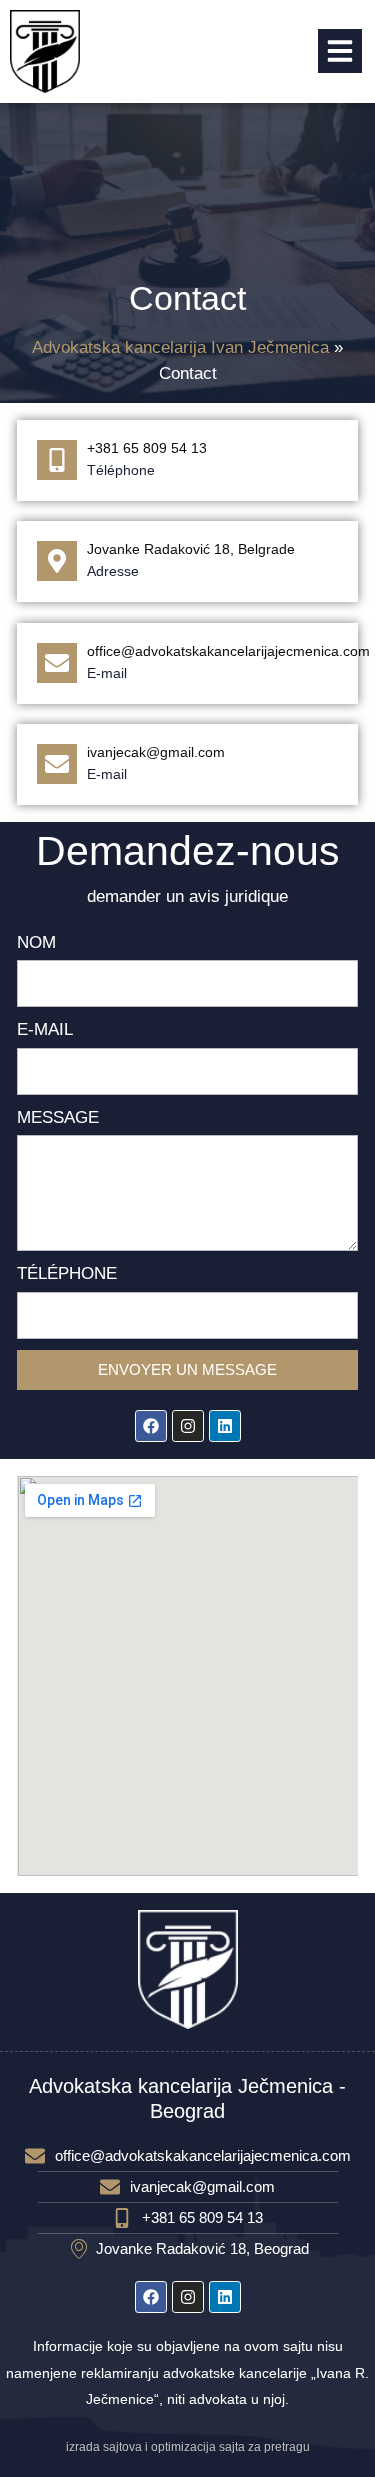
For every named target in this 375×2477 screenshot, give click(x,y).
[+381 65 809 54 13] (57, 460)
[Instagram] (188, 1426)
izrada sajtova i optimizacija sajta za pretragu (188, 2447)
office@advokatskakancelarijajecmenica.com (228, 651)
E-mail (45, 1029)
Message (58, 1117)
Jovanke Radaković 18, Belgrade (191, 549)
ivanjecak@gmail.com (156, 752)
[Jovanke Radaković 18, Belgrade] (57, 561)
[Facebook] (151, 1426)
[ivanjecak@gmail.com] (57, 764)
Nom (36, 942)
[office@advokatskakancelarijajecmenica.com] (57, 663)
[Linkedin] (225, 1426)
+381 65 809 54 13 (147, 448)
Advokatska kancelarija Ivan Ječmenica (180, 347)
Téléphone (67, 1273)
